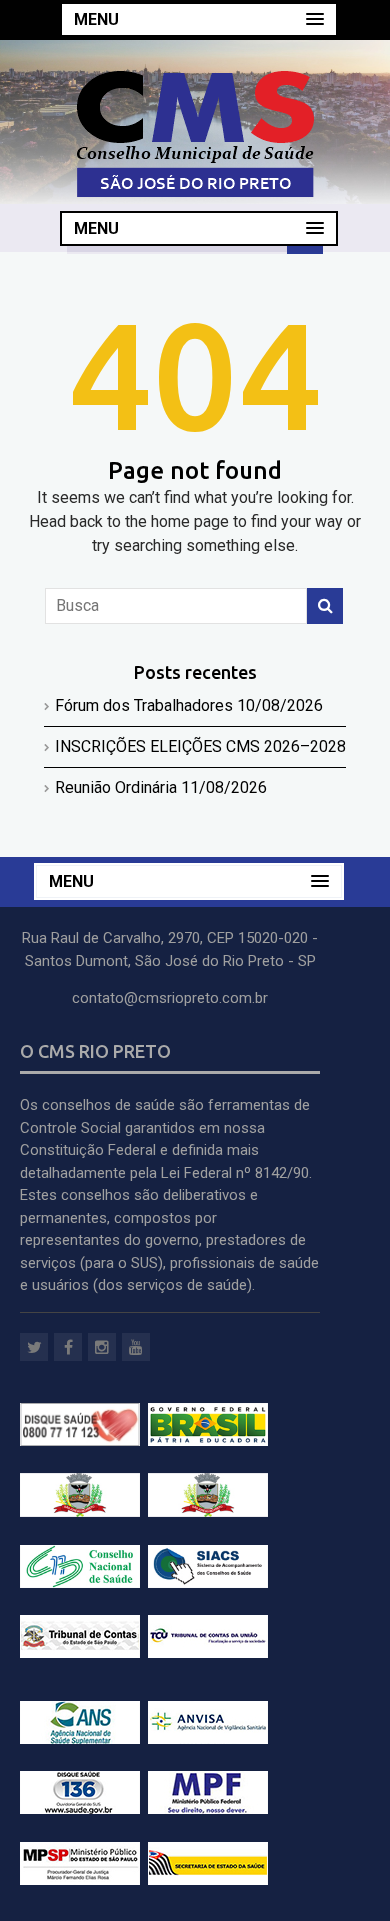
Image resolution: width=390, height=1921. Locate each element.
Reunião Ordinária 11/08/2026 (161, 787)
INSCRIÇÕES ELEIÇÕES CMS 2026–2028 (200, 746)
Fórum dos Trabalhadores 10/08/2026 (189, 705)
